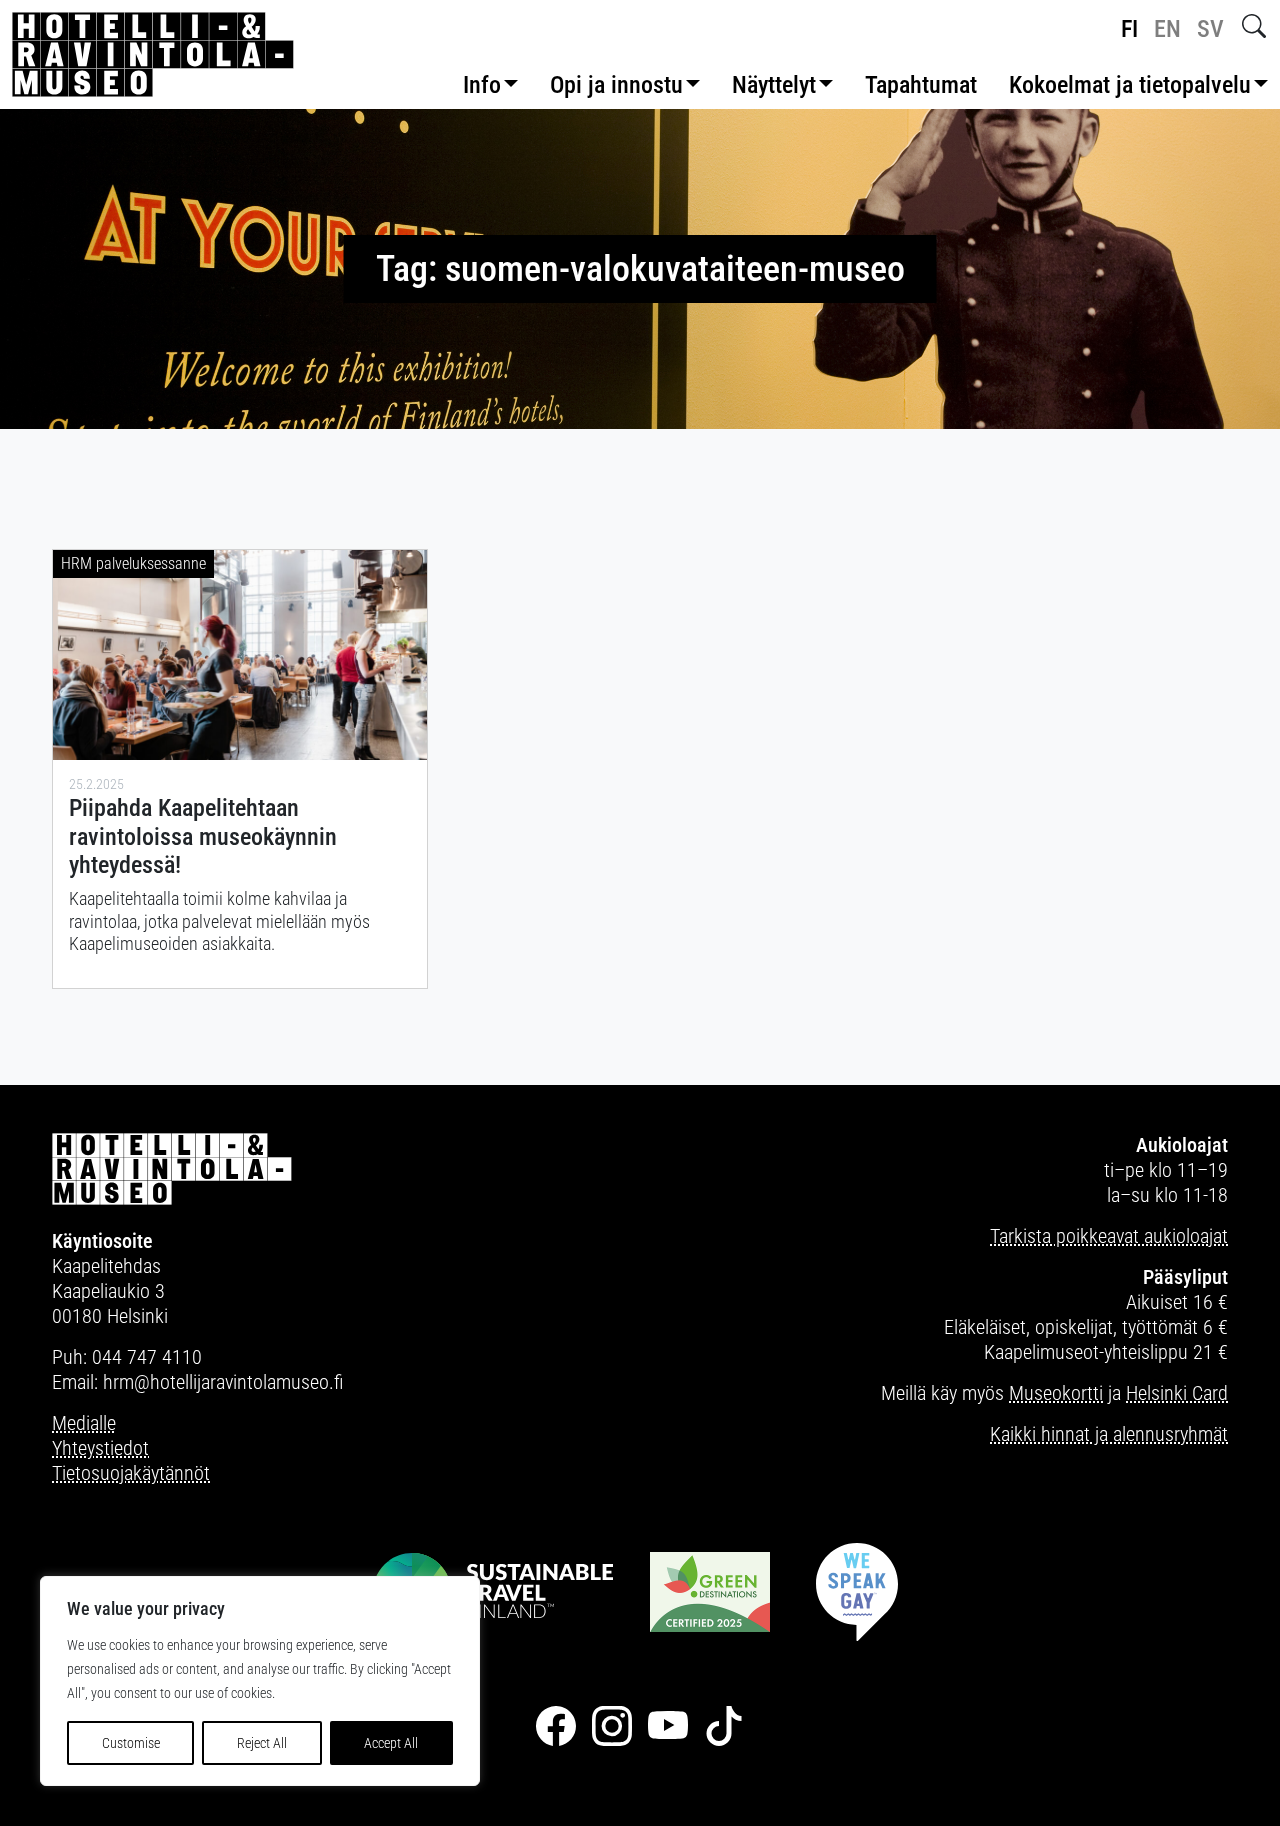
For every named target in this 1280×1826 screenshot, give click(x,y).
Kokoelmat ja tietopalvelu (1130, 85)
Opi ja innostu (616, 85)
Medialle (84, 1423)
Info (482, 85)
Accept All (391, 1743)
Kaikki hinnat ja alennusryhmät (1109, 1434)
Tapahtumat (921, 85)
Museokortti (1056, 1393)
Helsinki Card (1177, 1393)
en (1167, 29)
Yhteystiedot (100, 1448)
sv (1210, 29)
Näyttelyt (774, 85)
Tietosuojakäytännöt (131, 1473)
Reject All (262, 1743)
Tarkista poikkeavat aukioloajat (1109, 1236)
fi (1129, 29)
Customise (131, 1743)
